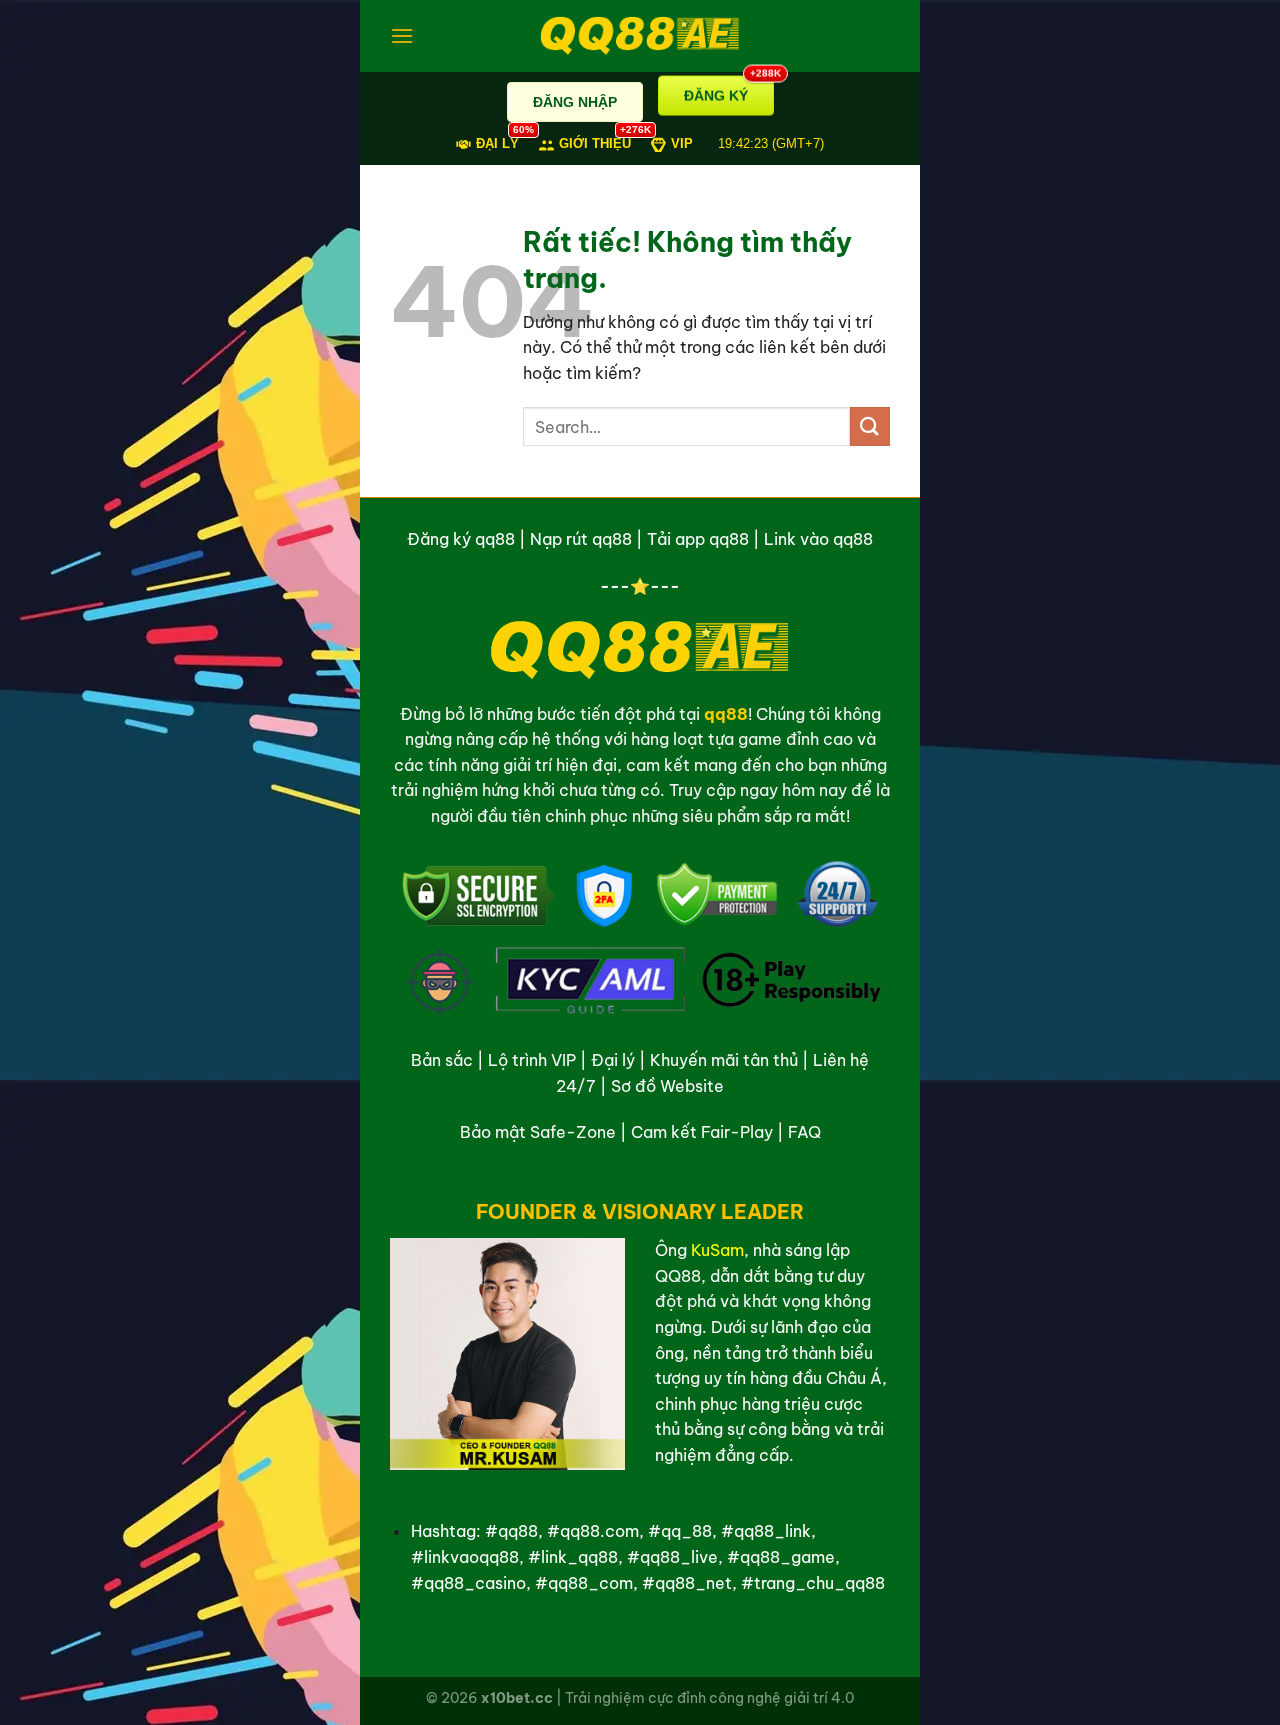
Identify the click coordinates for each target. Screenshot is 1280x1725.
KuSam (717, 1250)
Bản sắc (442, 1060)
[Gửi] (870, 426)
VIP (682, 143)
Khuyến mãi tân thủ (724, 1060)
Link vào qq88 (818, 539)
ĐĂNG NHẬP (575, 102)
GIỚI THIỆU (595, 142)
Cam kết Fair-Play (702, 1132)
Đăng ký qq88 (461, 539)
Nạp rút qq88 (581, 539)
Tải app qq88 (698, 539)
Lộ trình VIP (532, 1060)
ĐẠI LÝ (497, 142)
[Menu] (402, 35)
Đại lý (613, 1060)
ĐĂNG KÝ (729, 96)
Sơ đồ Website (667, 1086)
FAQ (804, 1132)
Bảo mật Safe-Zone (538, 1132)
